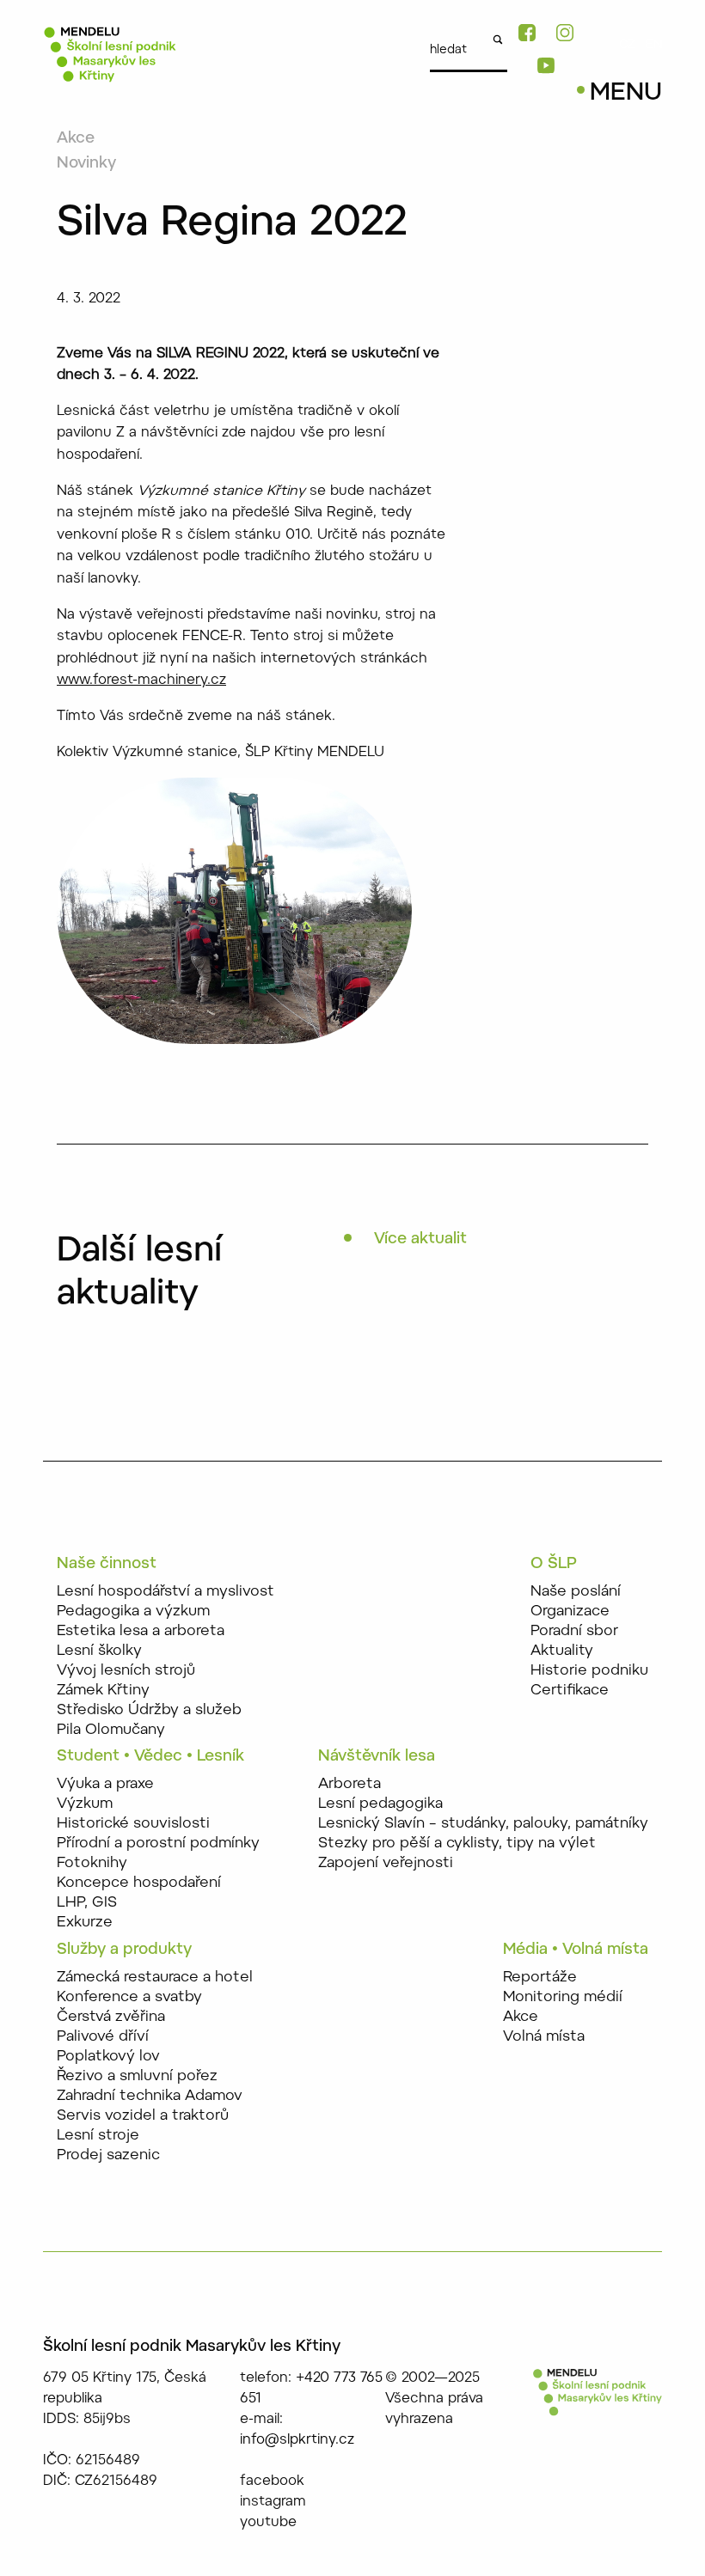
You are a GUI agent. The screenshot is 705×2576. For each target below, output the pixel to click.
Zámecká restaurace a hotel (155, 1978)
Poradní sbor (574, 1631)
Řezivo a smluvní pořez (137, 2076)
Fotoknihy (92, 1863)
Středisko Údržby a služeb (149, 1710)
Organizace (570, 1612)
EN (654, 46)
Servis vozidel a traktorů (143, 2116)
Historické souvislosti (133, 1824)
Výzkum (85, 1804)
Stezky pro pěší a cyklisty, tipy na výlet (457, 1843)
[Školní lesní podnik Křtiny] (110, 62)
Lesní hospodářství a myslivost (166, 1592)
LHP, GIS (87, 1903)
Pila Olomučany (111, 1730)
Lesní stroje (98, 2136)
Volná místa (544, 2037)
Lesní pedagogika (380, 1804)
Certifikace (570, 1691)
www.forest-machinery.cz (141, 681)
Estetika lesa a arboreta (141, 1631)
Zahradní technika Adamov (150, 2096)
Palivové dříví (103, 2037)
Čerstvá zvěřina (111, 2017)
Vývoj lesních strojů (126, 1671)
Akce (76, 139)
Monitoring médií (563, 1997)
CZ (627, 46)
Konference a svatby (129, 1997)
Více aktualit (420, 1240)
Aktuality (562, 1651)
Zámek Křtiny (103, 1691)
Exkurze (85, 1923)
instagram (273, 2502)
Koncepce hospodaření (139, 1883)
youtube (268, 2523)
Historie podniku (589, 1671)
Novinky (86, 164)
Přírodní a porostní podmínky (158, 1843)
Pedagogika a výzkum (133, 1612)
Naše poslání (576, 1592)
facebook (272, 2481)
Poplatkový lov (108, 2057)
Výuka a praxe (105, 1784)
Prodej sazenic (108, 2155)
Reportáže (540, 1978)
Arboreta (349, 1784)
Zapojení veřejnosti (386, 1863)
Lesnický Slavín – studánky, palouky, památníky (483, 1824)
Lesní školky (99, 1651)
